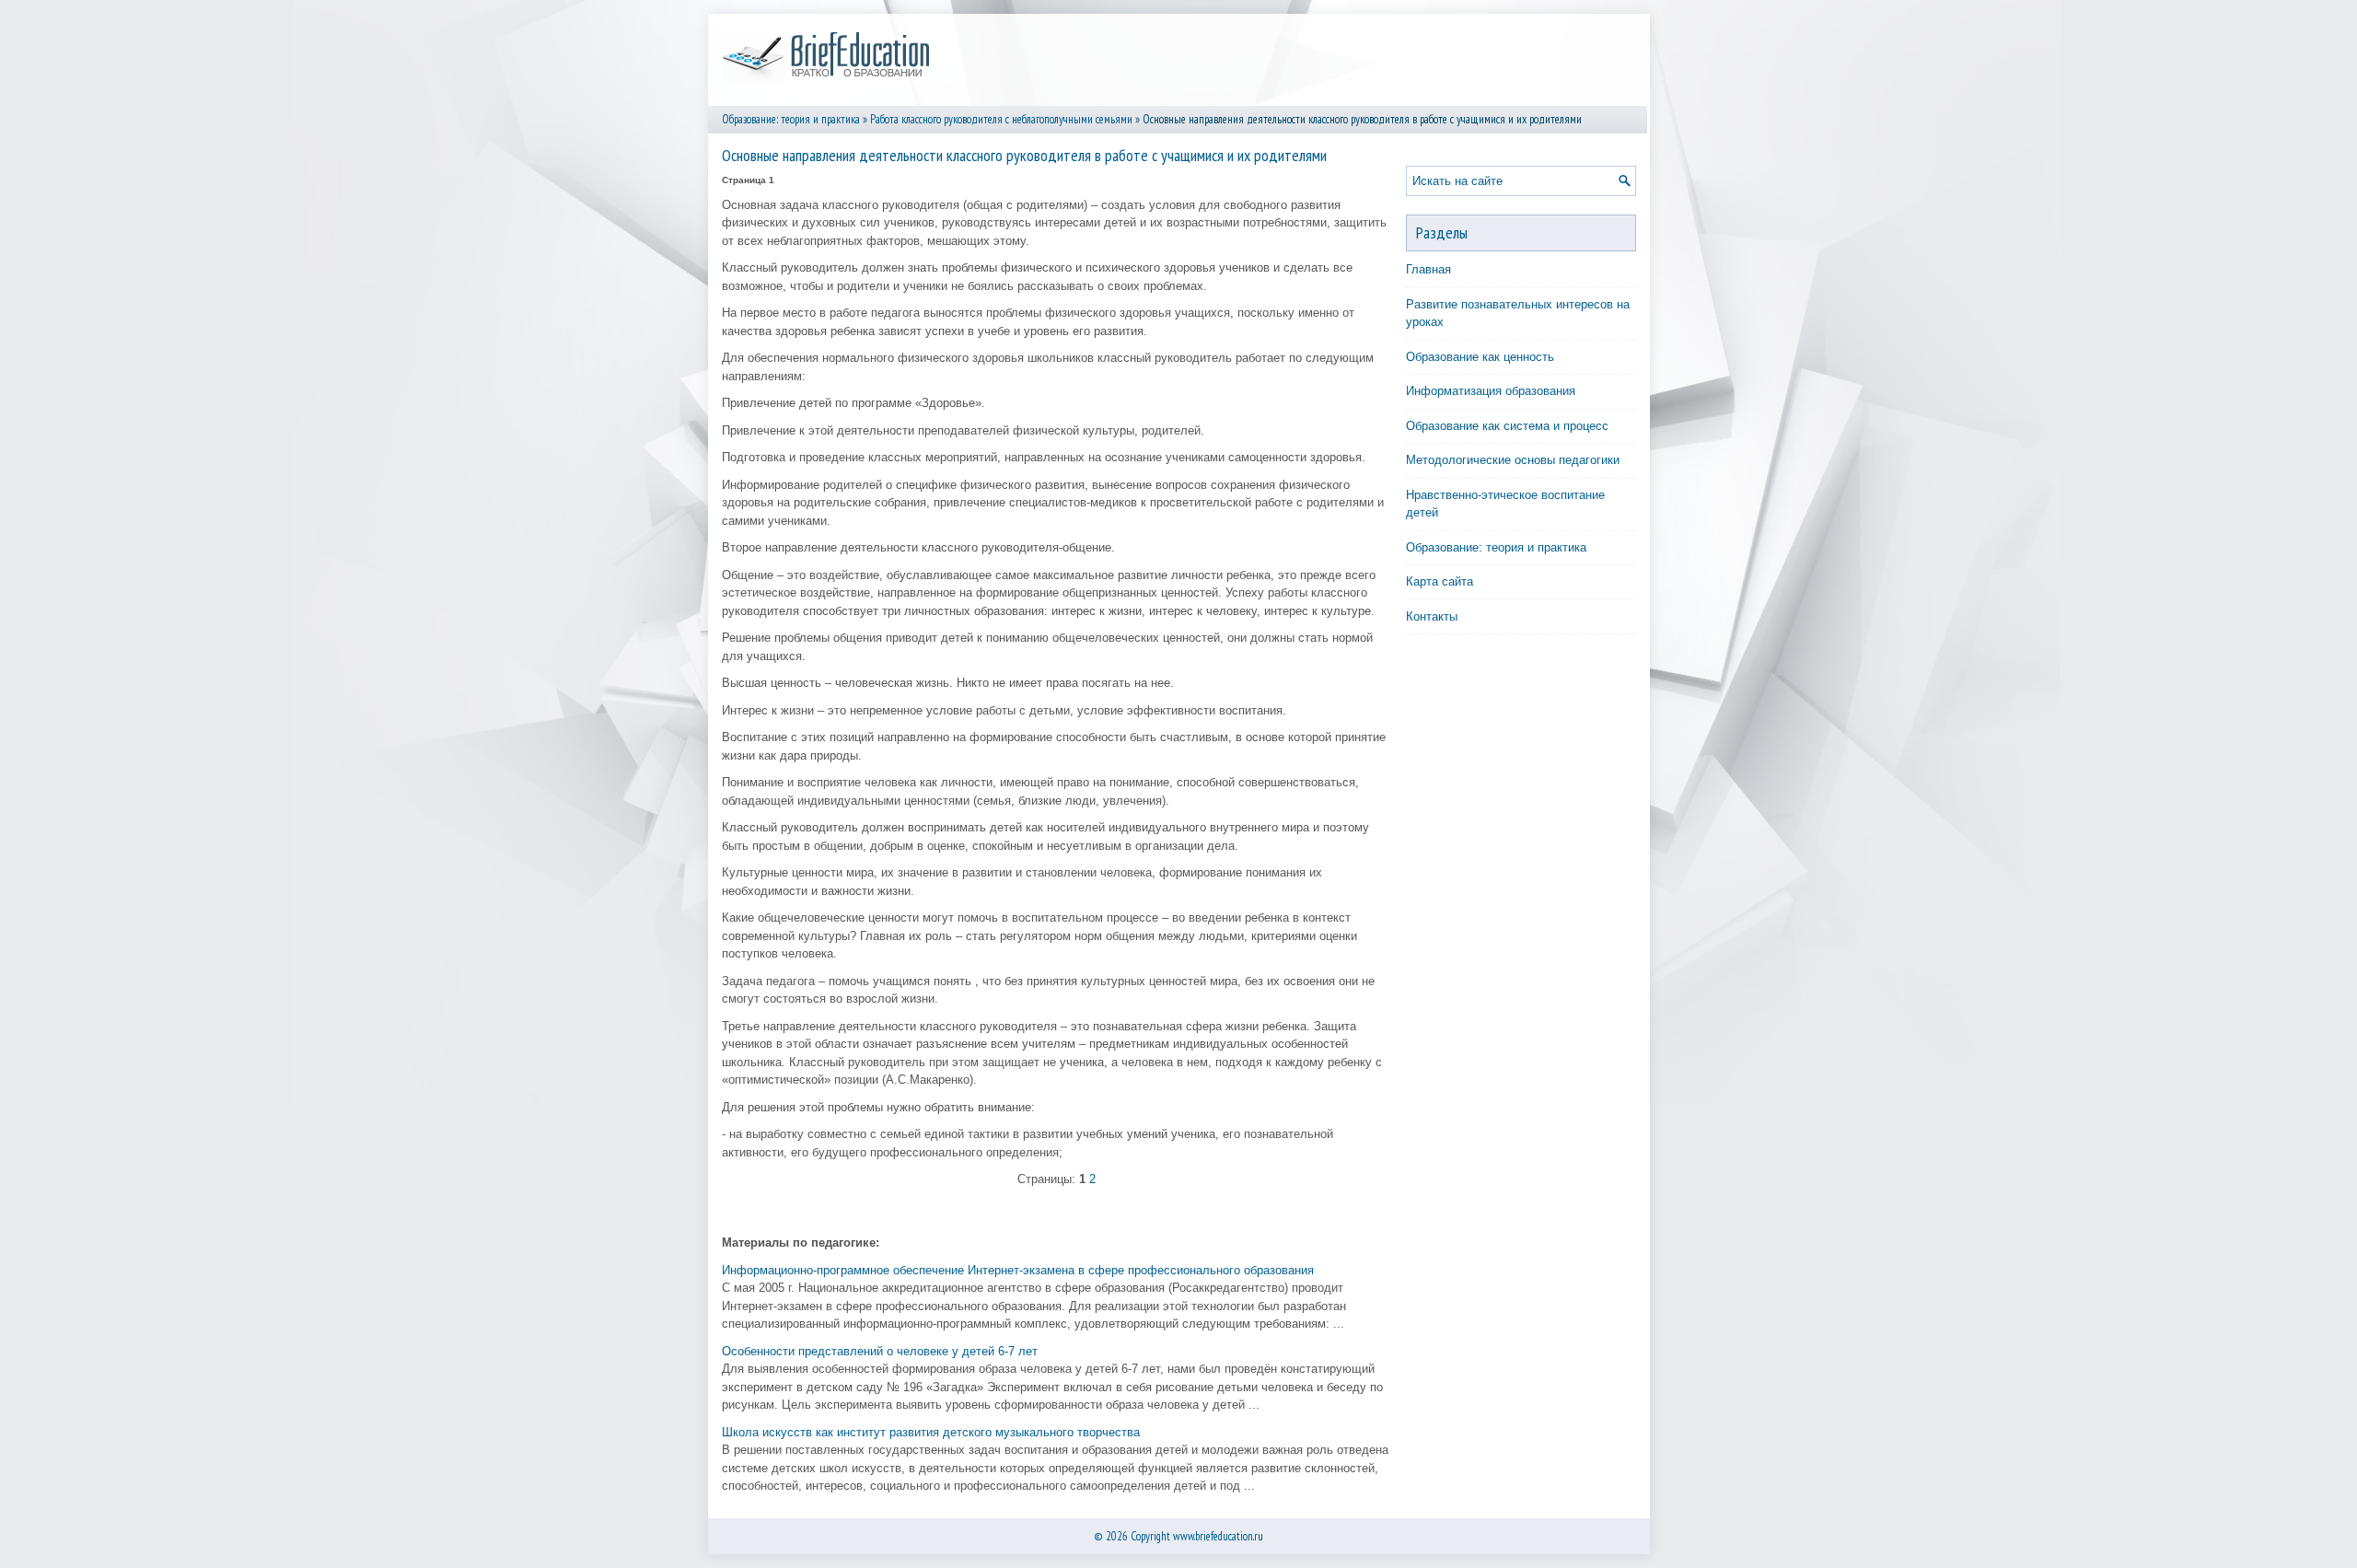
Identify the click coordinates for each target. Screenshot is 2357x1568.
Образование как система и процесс (1507, 426)
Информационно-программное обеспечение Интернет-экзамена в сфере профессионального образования (1018, 1270)
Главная (1428, 269)
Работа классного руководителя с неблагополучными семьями (1001, 119)
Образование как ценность (1480, 357)
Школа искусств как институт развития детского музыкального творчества (931, 1432)
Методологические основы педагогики (1513, 460)
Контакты (1432, 616)
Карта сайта (1440, 581)
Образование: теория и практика (791, 119)
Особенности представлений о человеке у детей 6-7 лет (880, 1351)
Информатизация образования (1491, 391)
